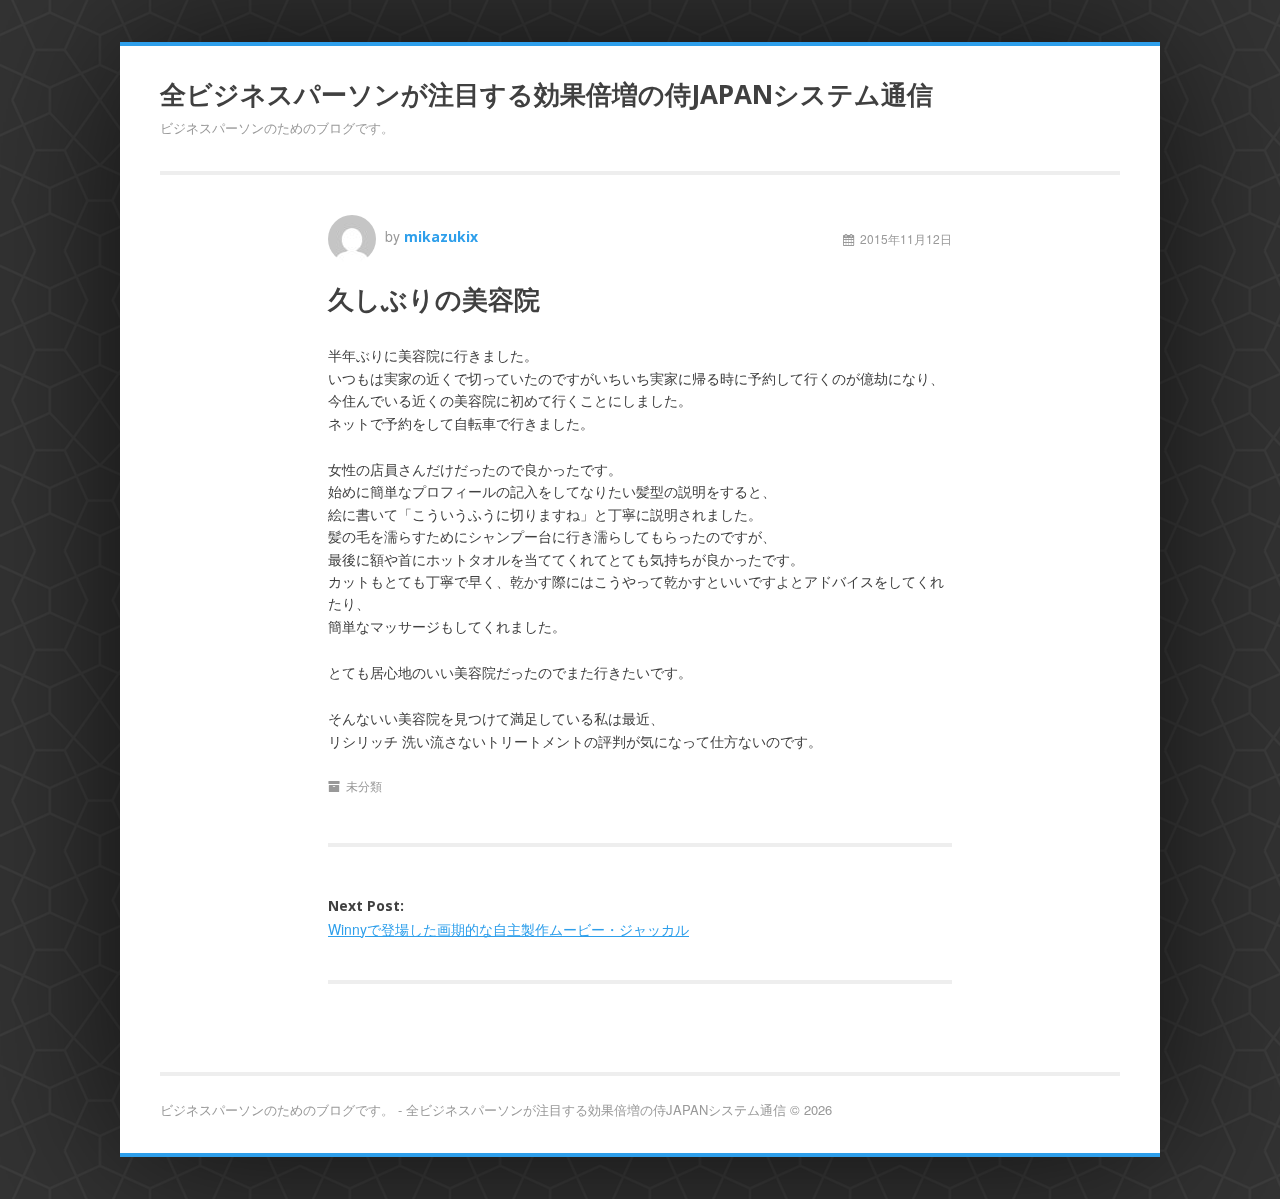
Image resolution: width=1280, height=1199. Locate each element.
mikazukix (441, 236)
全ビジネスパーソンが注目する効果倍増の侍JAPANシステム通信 (546, 94)
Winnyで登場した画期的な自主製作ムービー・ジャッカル (508, 929)
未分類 (364, 785)
